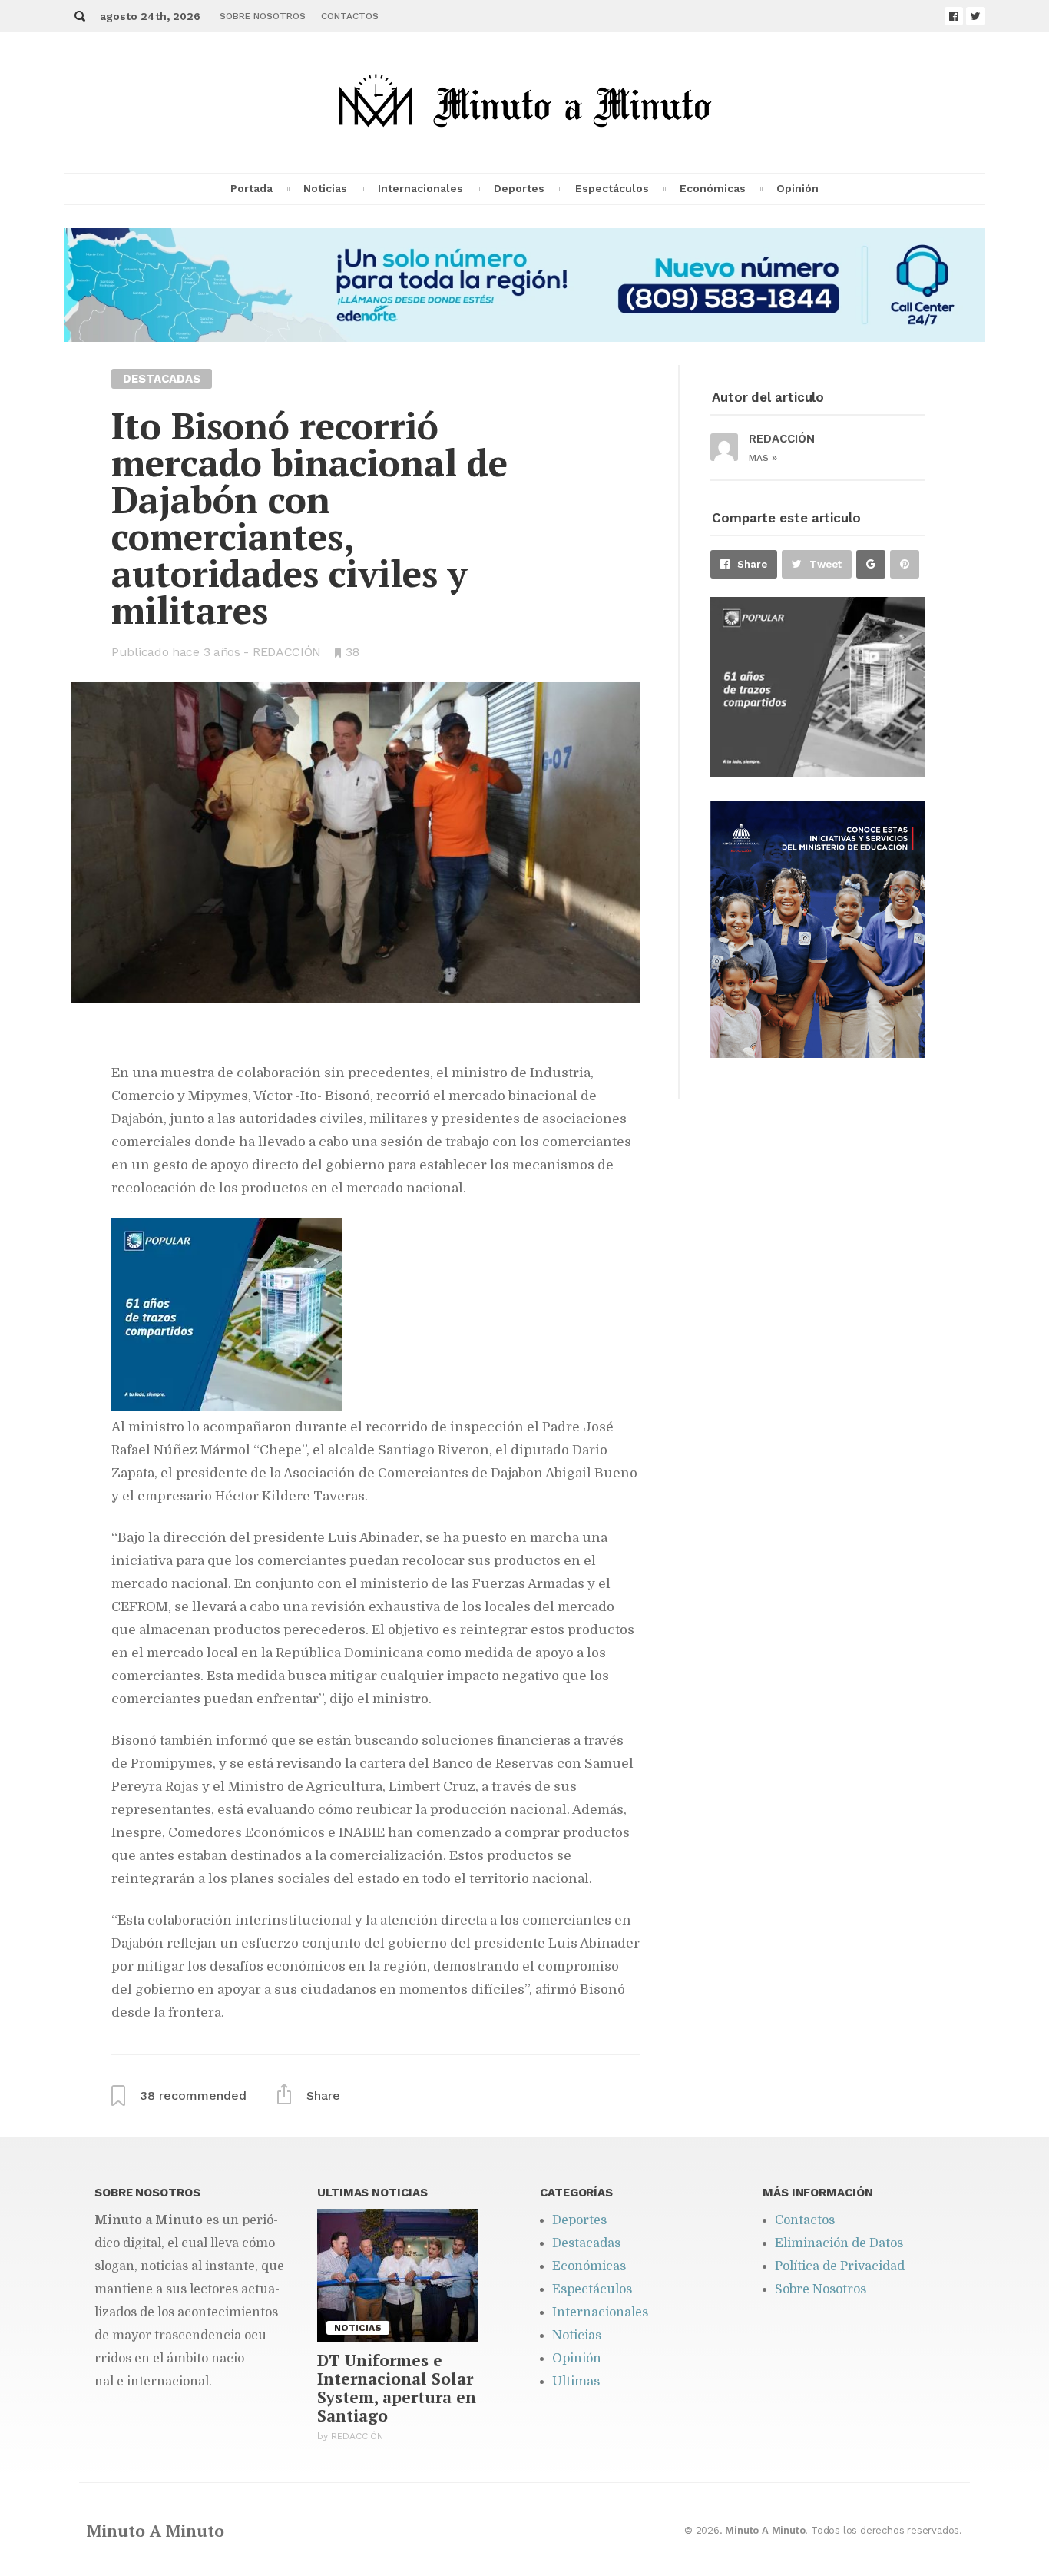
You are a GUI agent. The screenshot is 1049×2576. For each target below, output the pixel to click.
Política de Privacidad (840, 2266)
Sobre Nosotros (263, 16)
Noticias (325, 188)
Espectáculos (612, 188)
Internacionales (420, 188)
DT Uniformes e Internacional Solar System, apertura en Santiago (397, 2388)
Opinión (798, 188)
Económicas (713, 188)
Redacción (287, 652)
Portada (251, 188)
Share (752, 564)
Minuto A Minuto (156, 2531)
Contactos (350, 16)
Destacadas (586, 2243)
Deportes (519, 188)
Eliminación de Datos (839, 2243)
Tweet (826, 564)
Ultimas (576, 2382)
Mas (763, 458)
